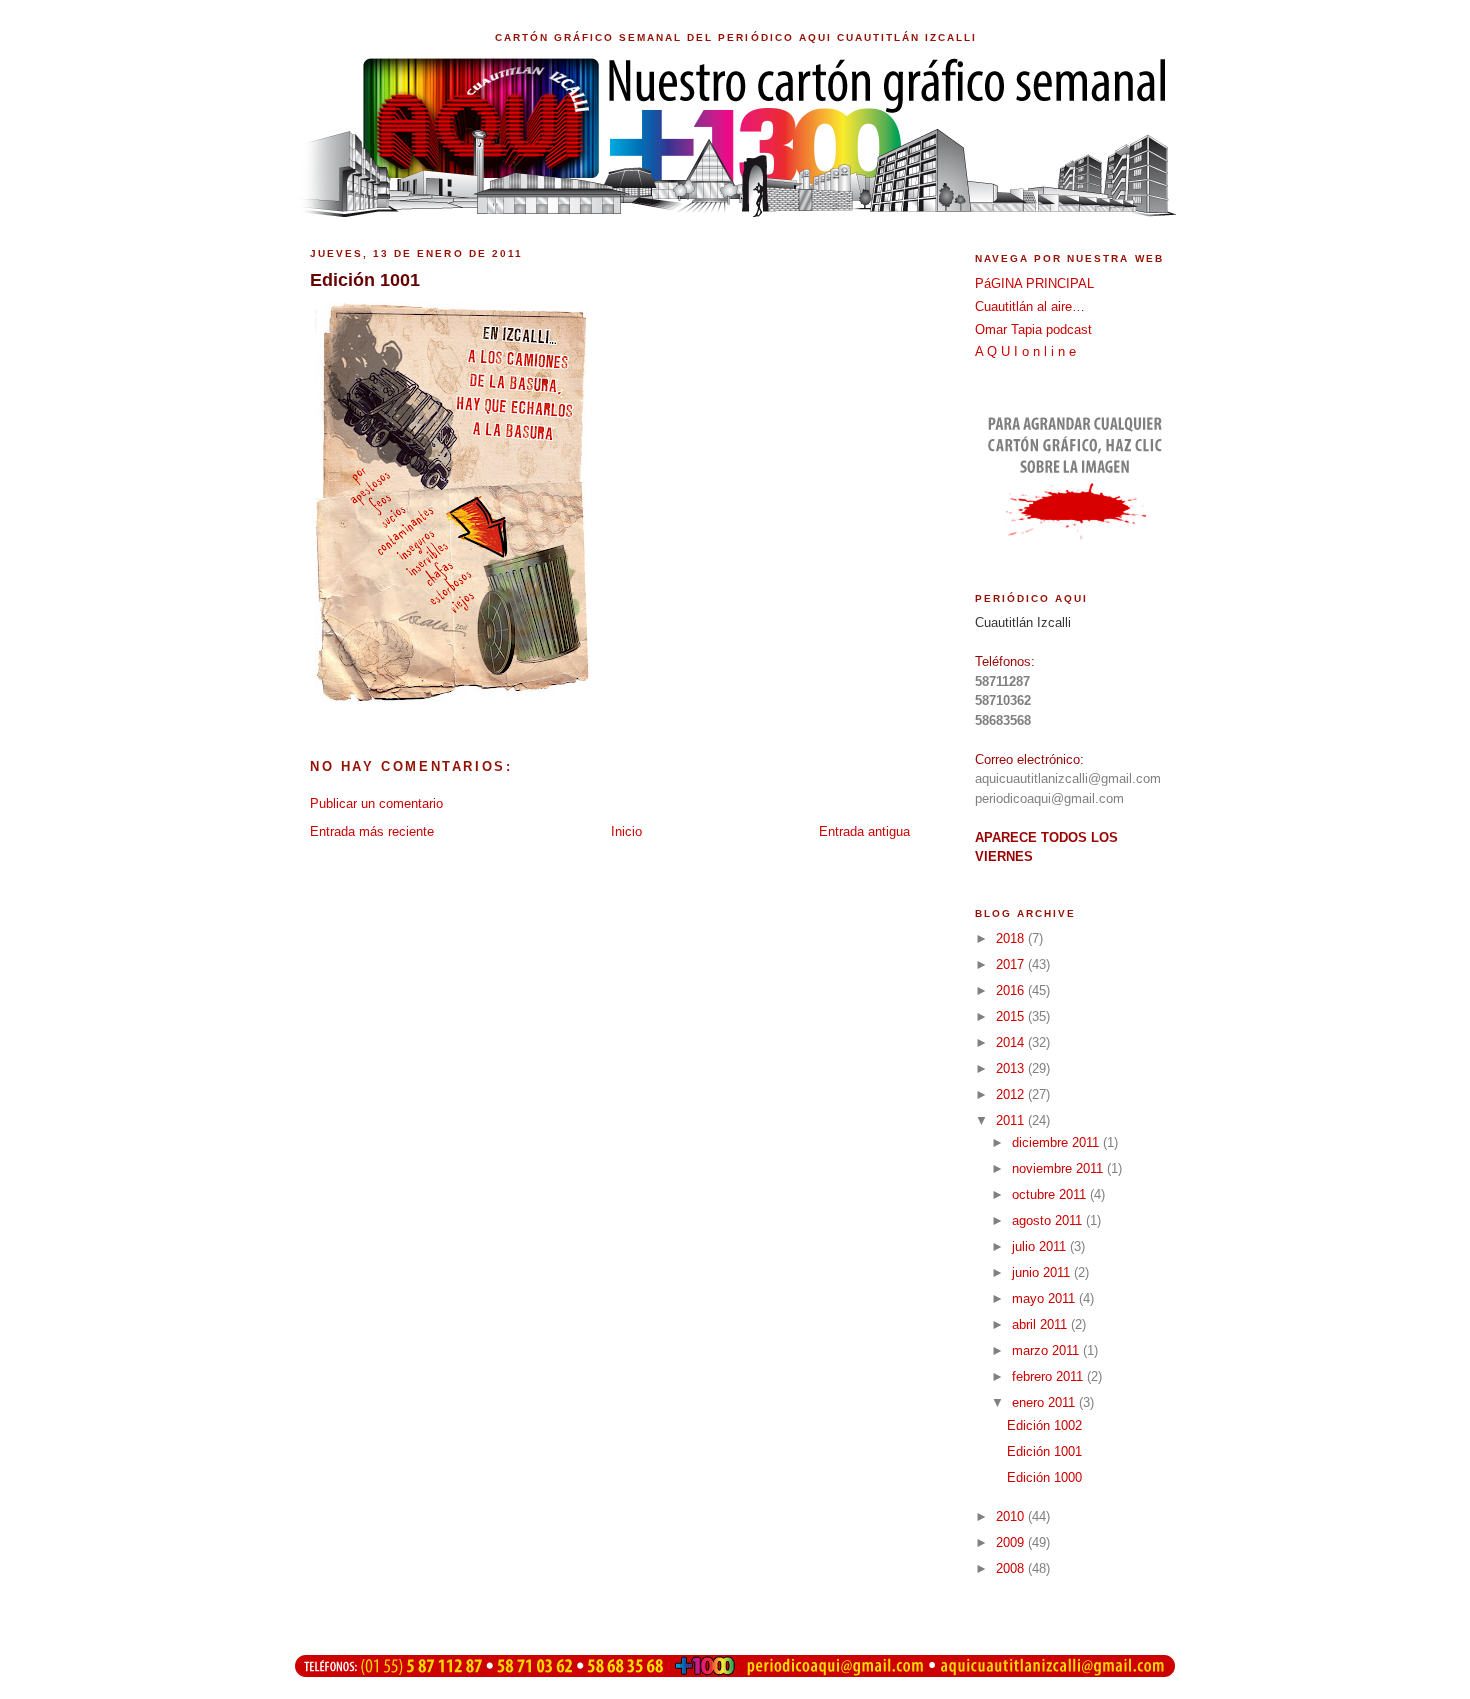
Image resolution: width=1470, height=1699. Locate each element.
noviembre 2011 (1059, 1168)
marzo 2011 (1047, 1350)
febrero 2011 (1049, 1376)
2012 (1012, 1094)
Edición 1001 (1044, 1451)
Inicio (626, 831)
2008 (1012, 1568)
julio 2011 (1041, 1246)
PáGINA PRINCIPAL (1034, 283)
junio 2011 (1043, 1272)
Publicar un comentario (376, 803)
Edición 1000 (1044, 1477)
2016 (1012, 990)
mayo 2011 (1045, 1298)
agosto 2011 (1049, 1220)
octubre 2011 (1051, 1194)
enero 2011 (1045, 1402)
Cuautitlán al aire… (1030, 306)
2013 (1012, 1068)
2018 (1012, 938)
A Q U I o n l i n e (1025, 351)
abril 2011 (1041, 1324)
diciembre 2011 (1057, 1142)
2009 (1012, 1542)
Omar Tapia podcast (1033, 329)
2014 (1012, 1042)
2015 (1012, 1016)
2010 (1012, 1516)
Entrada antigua (864, 831)
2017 (1012, 964)
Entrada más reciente (372, 831)
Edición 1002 (1044, 1425)
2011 (1012, 1120)
